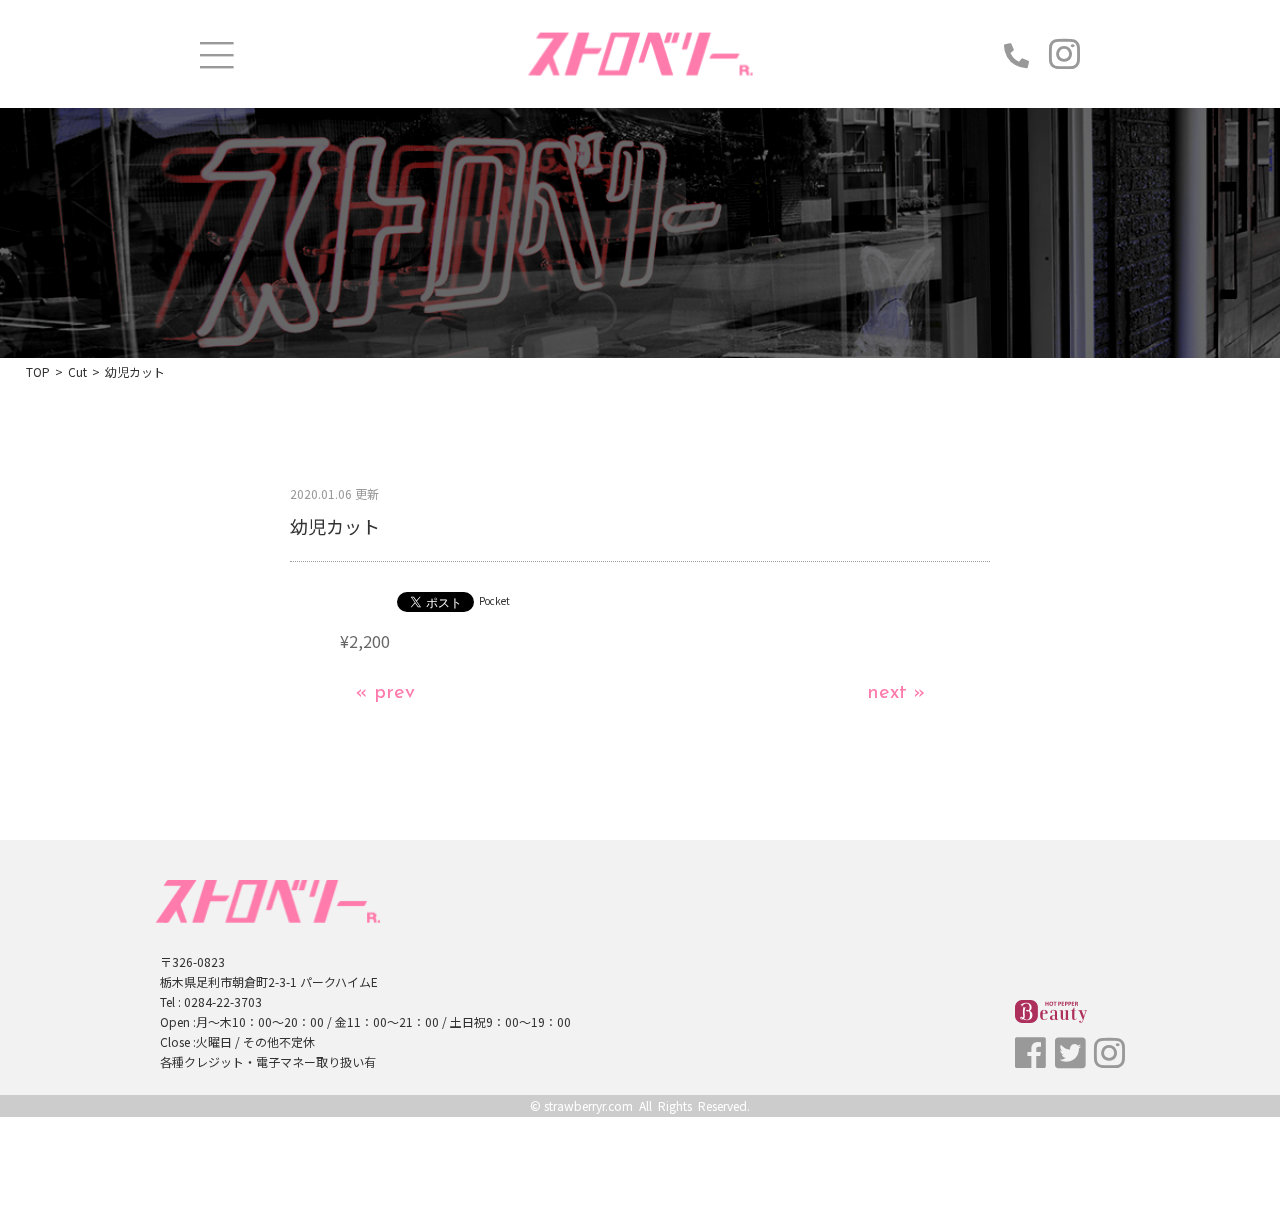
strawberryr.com (588, 1105)
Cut (77, 371)
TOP (38, 371)
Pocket (494, 600)
